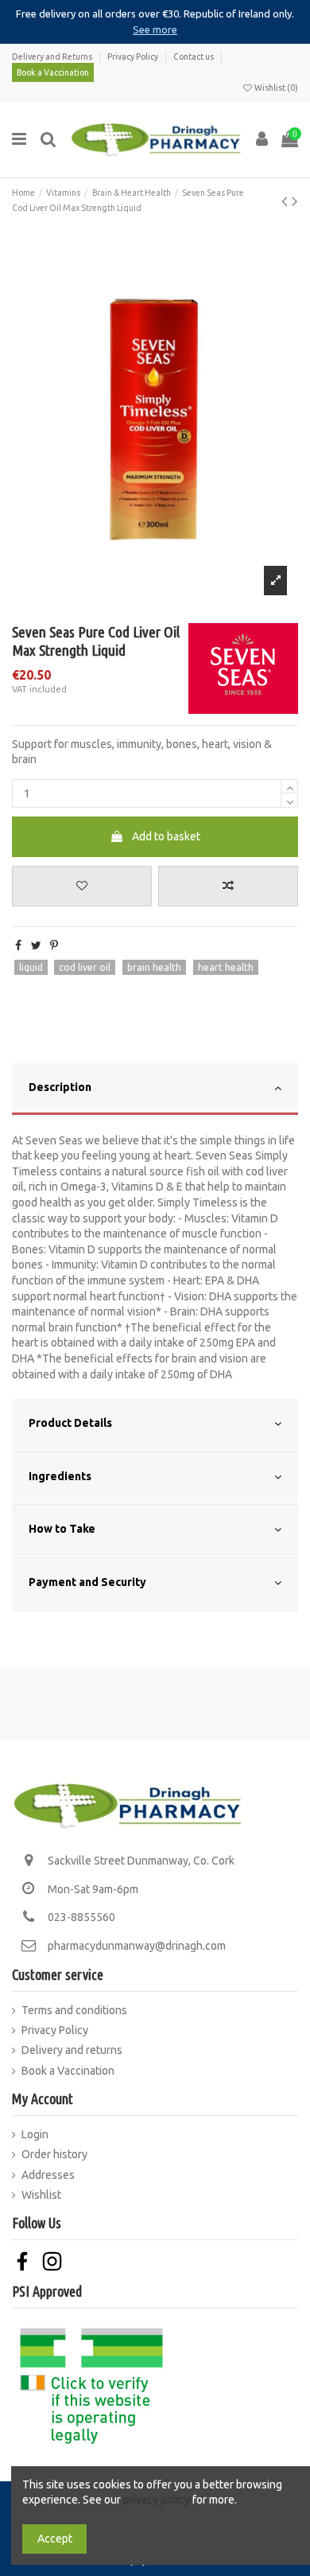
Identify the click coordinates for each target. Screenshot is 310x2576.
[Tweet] (36, 945)
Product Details (70, 1423)
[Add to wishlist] (82, 886)
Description (60, 1087)
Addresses (48, 2175)
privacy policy (157, 2500)
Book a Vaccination (53, 72)
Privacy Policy (134, 57)
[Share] (18, 945)
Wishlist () (275, 88)
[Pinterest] (54, 945)
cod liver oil (85, 967)
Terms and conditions (74, 2010)
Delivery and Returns (53, 57)
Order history (54, 2154)
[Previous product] (287, 201)
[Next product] (295, 201)
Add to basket (166, 836)
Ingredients (60, 1476)
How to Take (62, 1529)
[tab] (155, 1090)
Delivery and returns (72, 2050)
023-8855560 (81, 1917)
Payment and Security (87, 1582)
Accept (55, 2539)
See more (155, 29)
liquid (31, 967)
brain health (154, 967)
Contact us (194, 57)
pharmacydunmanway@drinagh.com (137, 1946)
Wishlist (41, 2195)
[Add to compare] (228, 886)
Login (35, 2134)
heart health (226, 967)
